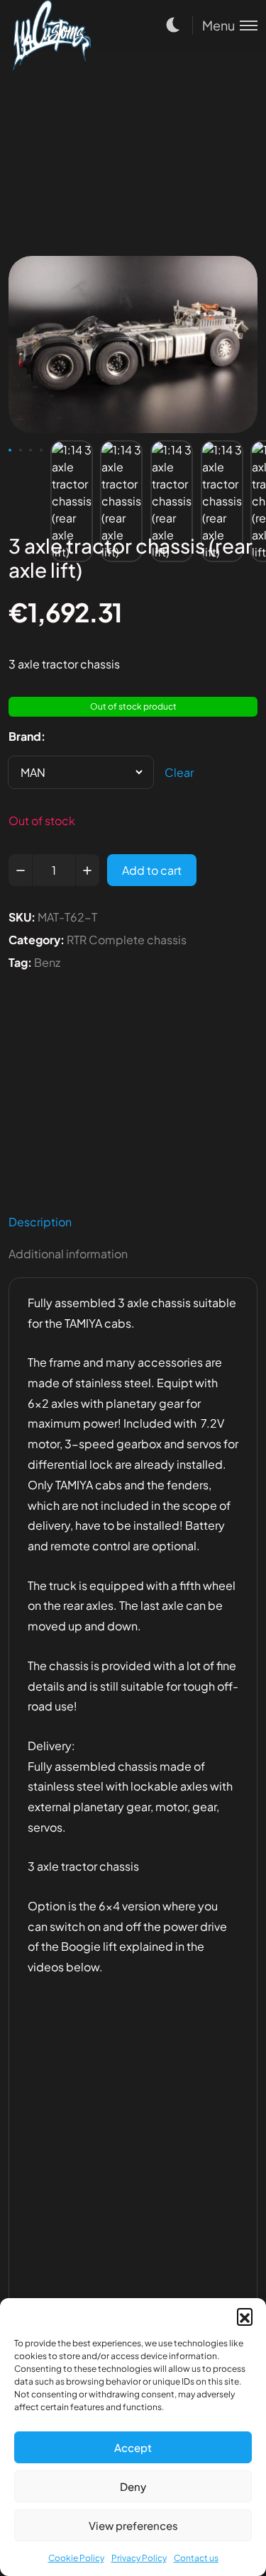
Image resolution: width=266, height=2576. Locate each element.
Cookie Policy (76, 2558)
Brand (25, 736)
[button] (245, 2316)
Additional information (68, 1254)
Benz (47, 962)
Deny (133, 2486)
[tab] (133, 1222)
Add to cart (152, 870)
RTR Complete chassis (127, 940)
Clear (179, 772)
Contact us (196, 2558)
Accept (133, 2447)
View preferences (133, 2525)
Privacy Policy (139, 2558)
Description (40, 1222)
